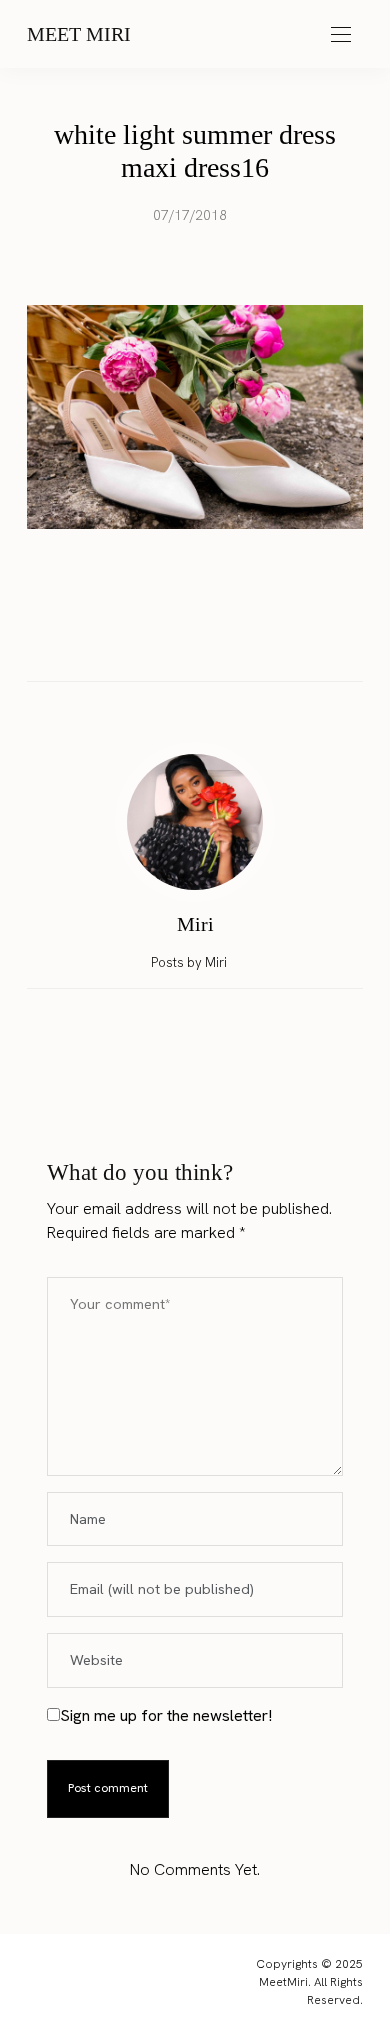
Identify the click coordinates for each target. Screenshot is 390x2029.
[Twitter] (176, 638)
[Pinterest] (214, 637)
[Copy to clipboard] (252, 637)
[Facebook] (138, 637)
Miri (195, 924)
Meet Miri (79, 34)
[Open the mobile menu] (341, 35)
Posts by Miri (190, 962)
